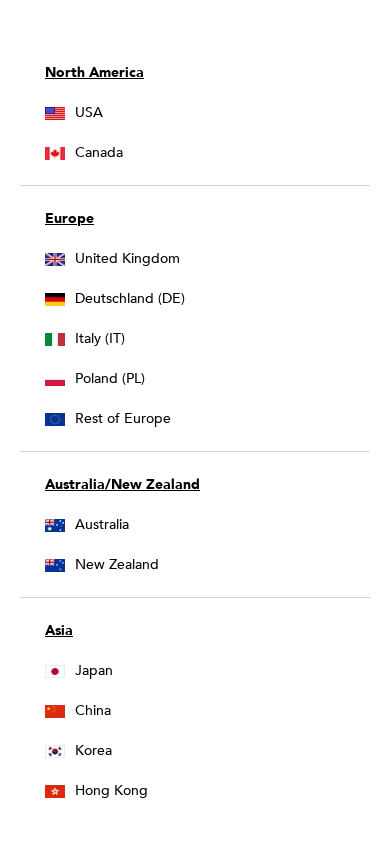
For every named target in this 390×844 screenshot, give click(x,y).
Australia (102, 524)
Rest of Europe (123, 418)
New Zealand (117, 564)
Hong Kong (111, 790)
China (93, 710)
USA (89, 112)
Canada (99, 152)
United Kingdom (127, 258)
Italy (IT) (100, 338)
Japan (94, 670)
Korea (93, 750)
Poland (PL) (110, 378)
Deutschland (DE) (130, 298)
